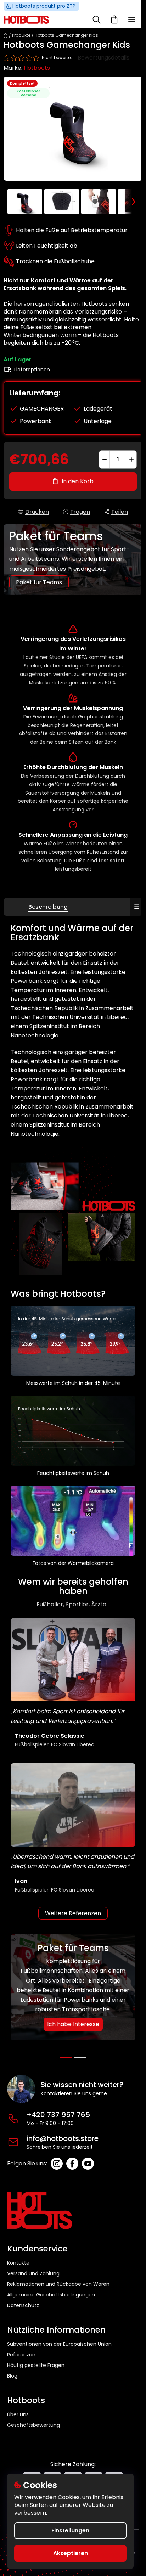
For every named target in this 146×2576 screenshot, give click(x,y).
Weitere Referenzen (73, 1913)
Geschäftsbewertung (33, 2425)
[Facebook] (72, 2164)
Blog (12, 2376)
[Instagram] (57, 2164)
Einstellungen (70, 2530)
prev (7, 2053)
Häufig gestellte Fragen (36, 2365)
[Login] (80, 19)
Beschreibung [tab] (48, 907)
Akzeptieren (71, 2553)
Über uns (18, 2415)
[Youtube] (88, 2164)
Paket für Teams (39, 582)
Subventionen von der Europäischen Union (59, 2344)
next (139, 2053)
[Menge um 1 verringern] (105, 460)
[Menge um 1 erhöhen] (131, 460)
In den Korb (78, 481)
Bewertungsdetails (103, 58)
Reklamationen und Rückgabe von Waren (58, 2284)
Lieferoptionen (32, 370)
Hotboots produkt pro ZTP (44, 6)
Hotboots (37, 68)
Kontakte (18, 2263)
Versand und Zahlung (33, 2273)
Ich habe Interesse (73, 2024)
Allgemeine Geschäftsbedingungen (51, 2295)
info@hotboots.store (63, 2138)
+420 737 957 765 (58, 2115)
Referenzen (21, 2355)
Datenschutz (23, 2305)
